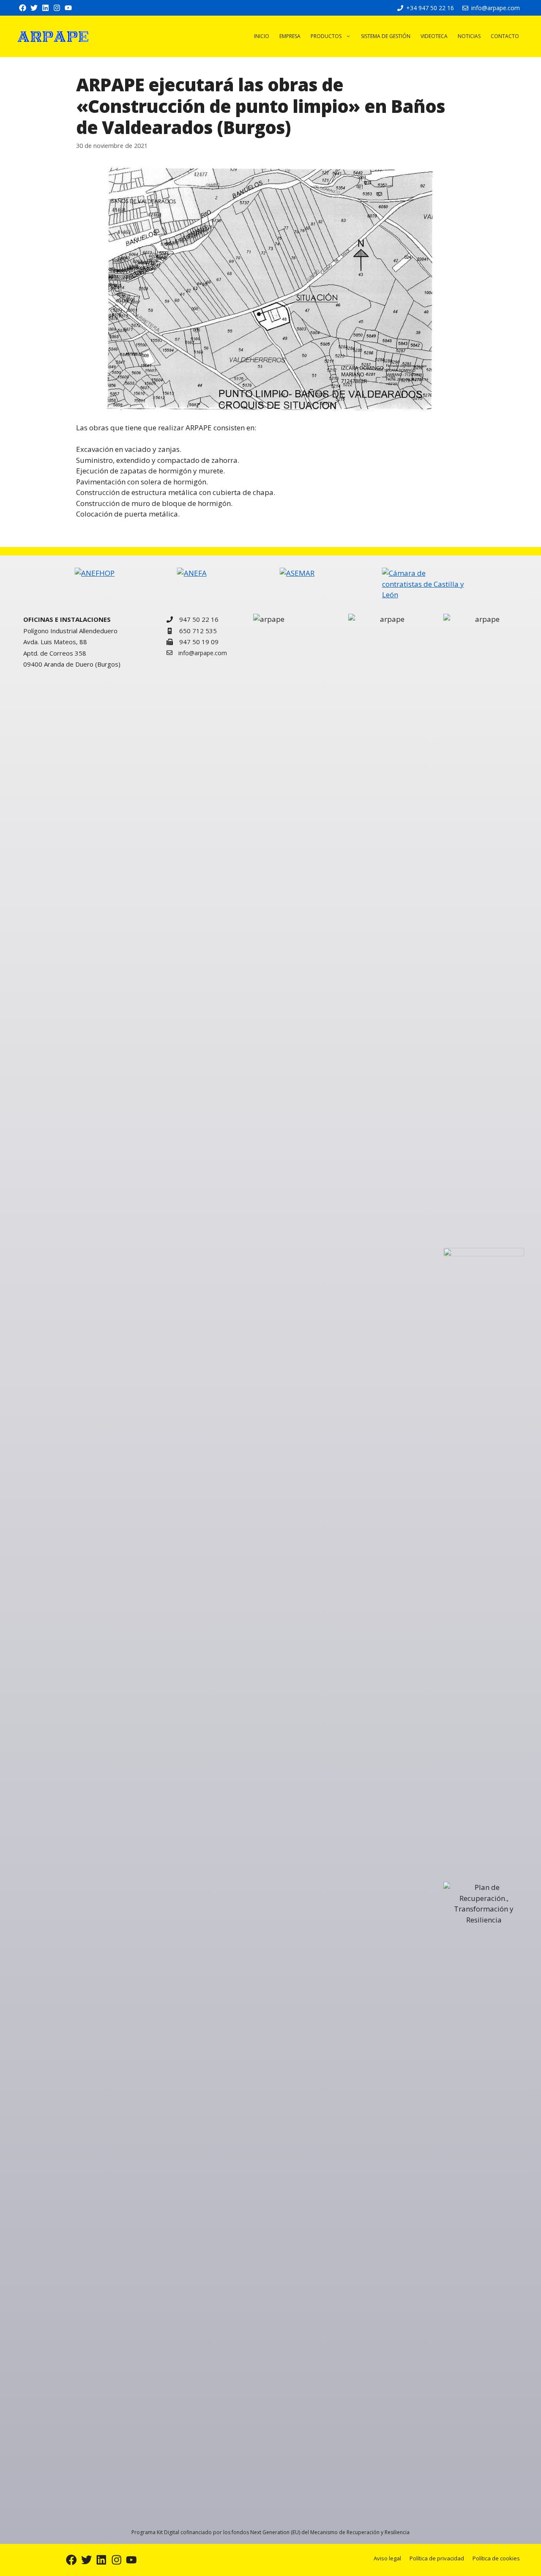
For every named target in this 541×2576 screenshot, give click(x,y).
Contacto (505, 36)
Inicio (262, 36)
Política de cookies (496, 2558)
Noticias (469, 36)
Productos (326, 36)
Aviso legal (387, 2558)
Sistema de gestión (386, 36)
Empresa (290, 36)
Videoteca (434, 36)
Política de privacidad (437, 2558)
